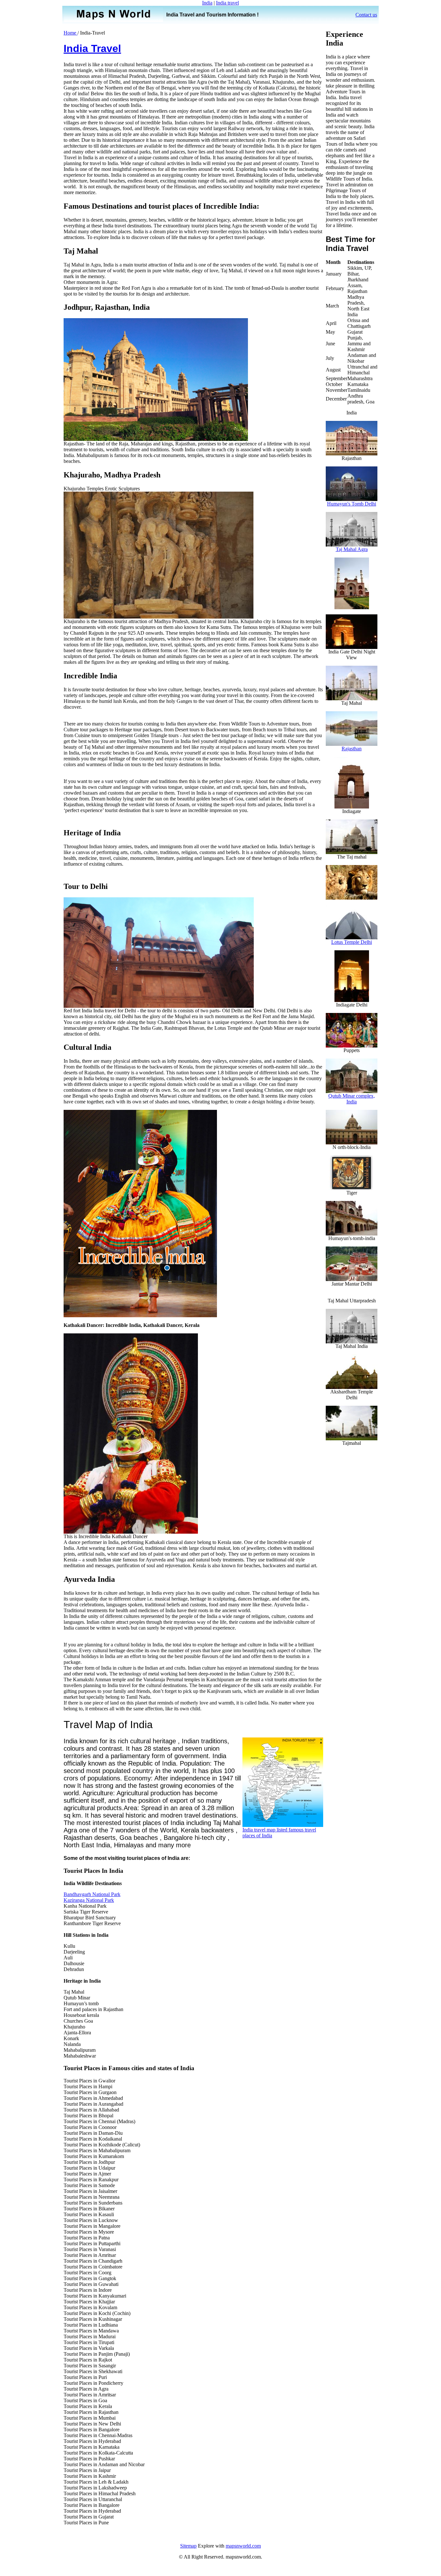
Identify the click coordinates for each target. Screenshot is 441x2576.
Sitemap (188, 2546)
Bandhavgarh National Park (92, 1894)
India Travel (92, 48)
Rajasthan (352, 749)
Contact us (366, 15)
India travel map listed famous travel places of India (279, 1833)
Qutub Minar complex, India (352, 1099)
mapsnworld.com (243, 2546)
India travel (227, 3)
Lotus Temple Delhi (352, 942)
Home (71, 33)
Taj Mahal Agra (352, 549)
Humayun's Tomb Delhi (352, 504)
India (207, 3)
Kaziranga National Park (89, 1900)
